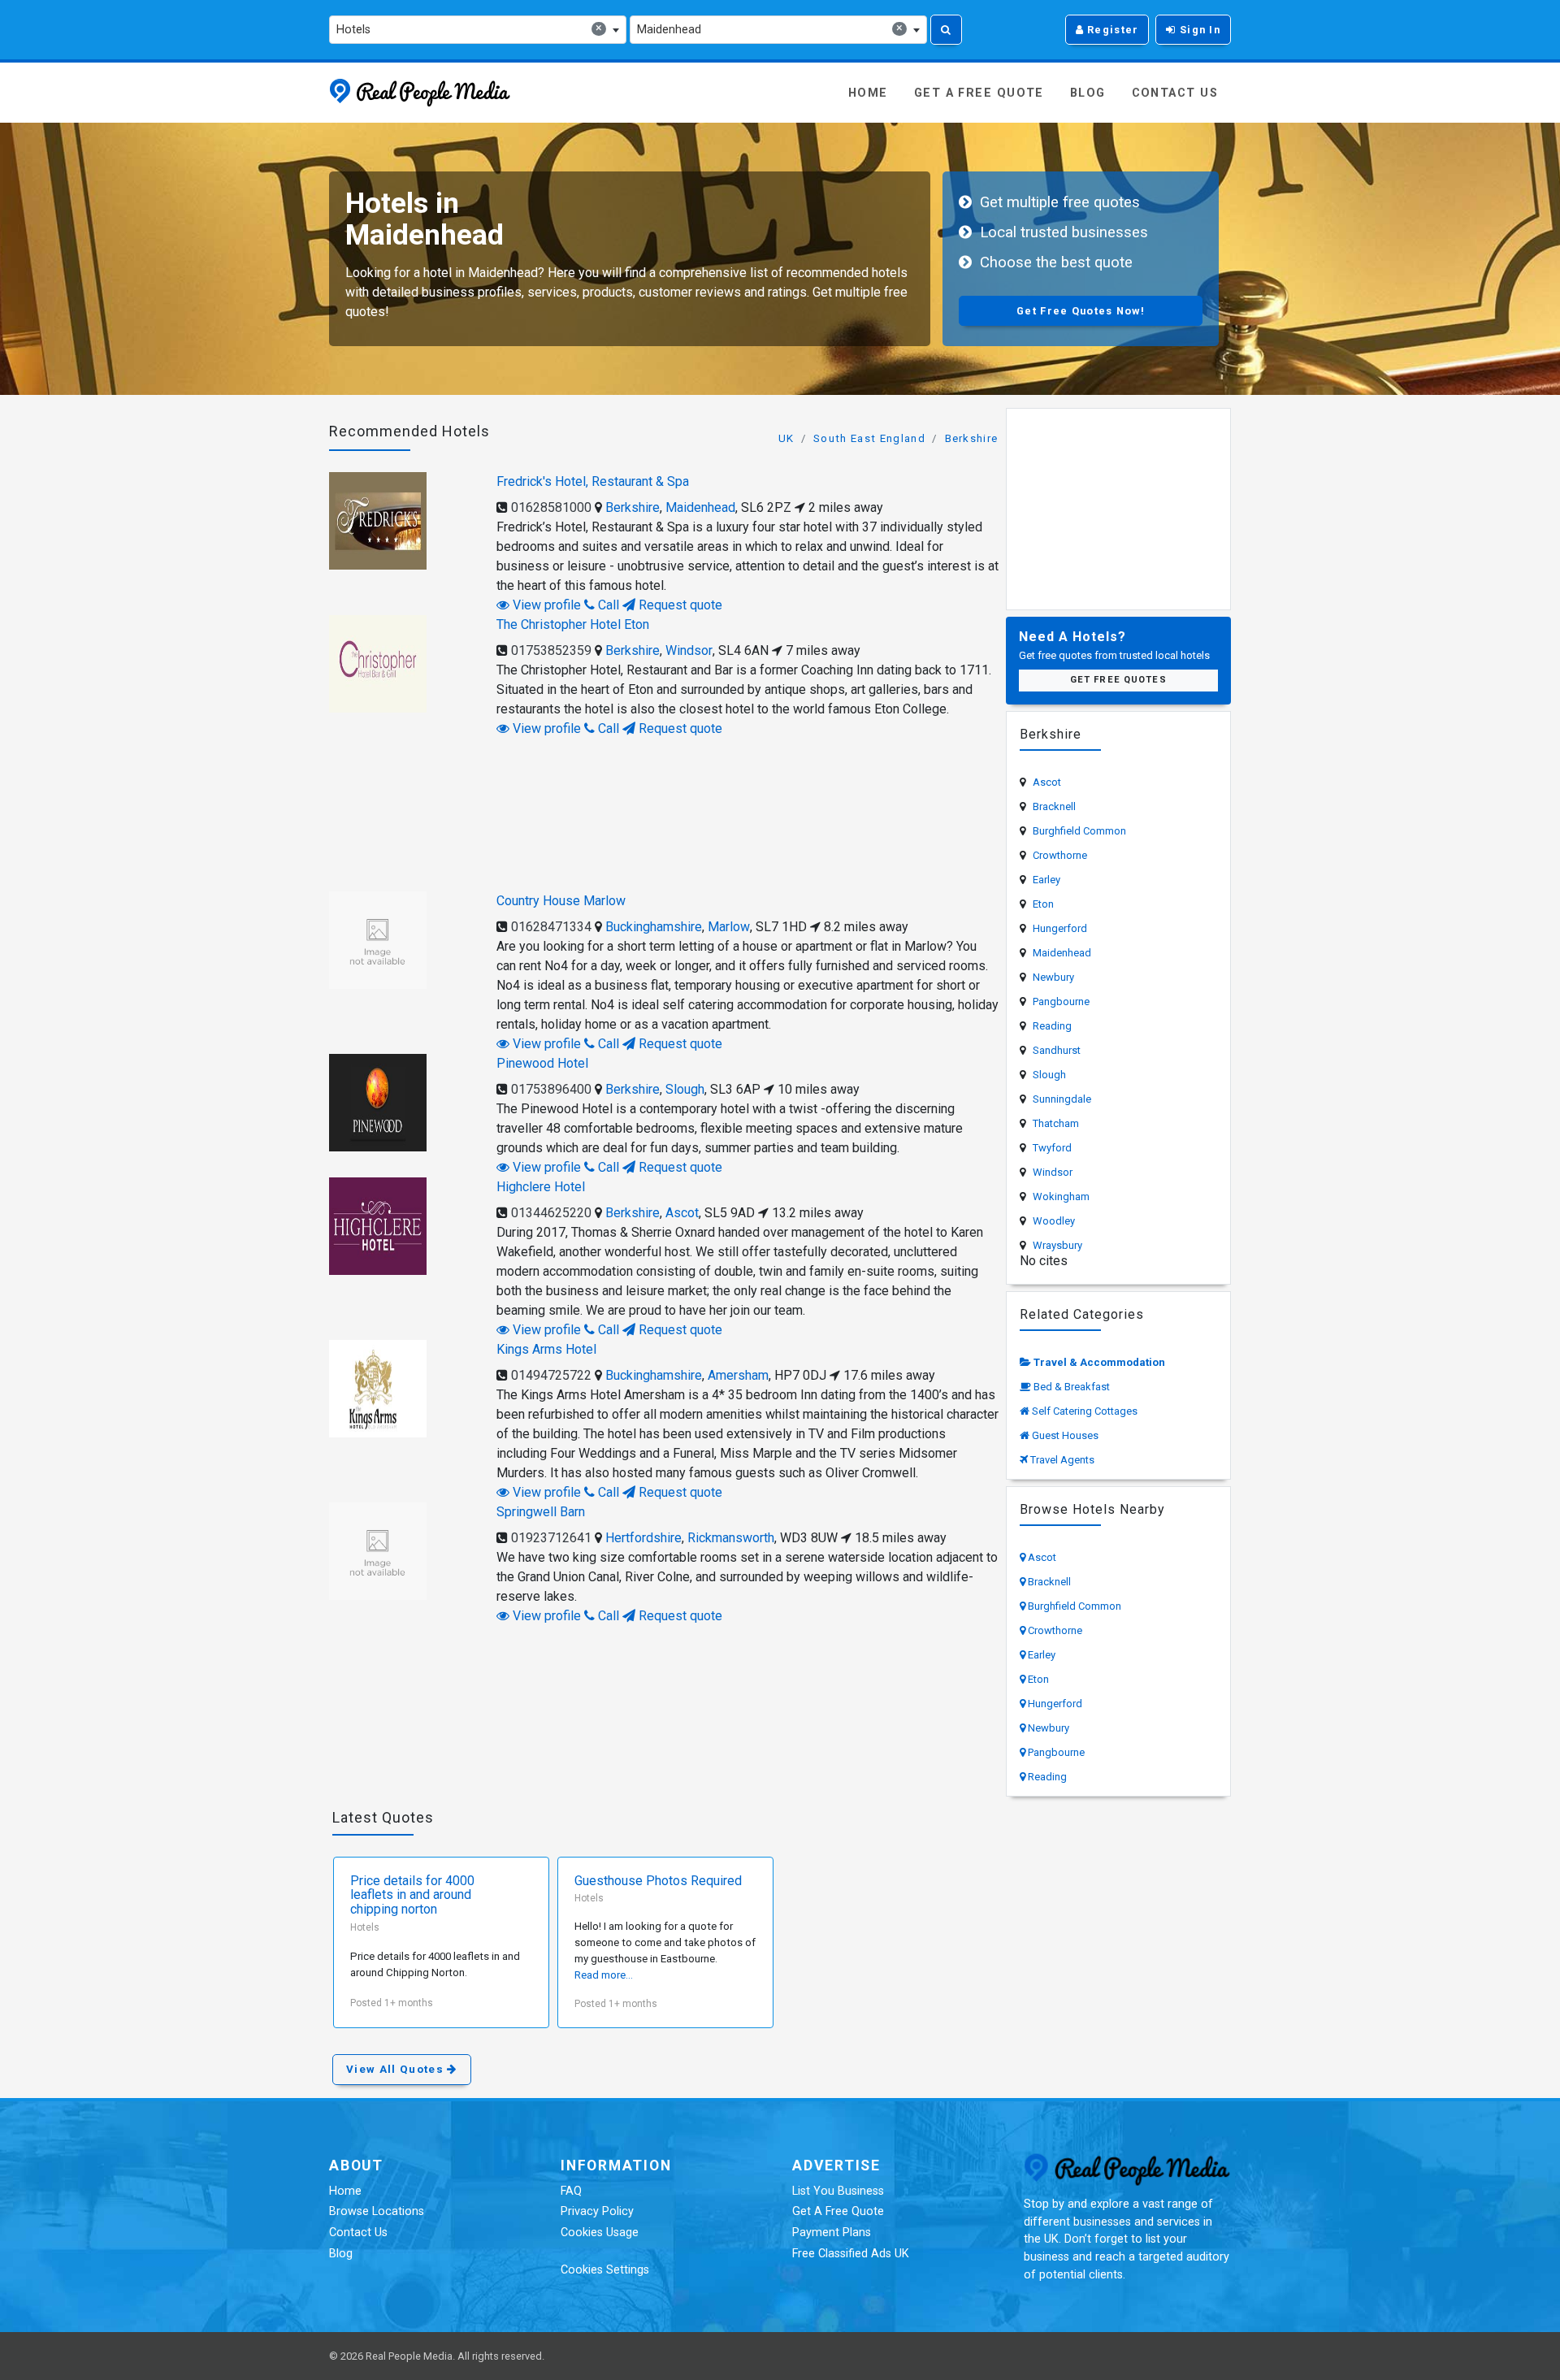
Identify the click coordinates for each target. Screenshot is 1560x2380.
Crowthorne (1060, 855)
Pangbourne (1061, 1001)
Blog (1088, 93)
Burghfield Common (1079, 831)
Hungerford (1060, 928)
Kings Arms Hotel (546, 1349)
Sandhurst (1057, 1050)
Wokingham (1061, 1197)
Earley (1046, 880)
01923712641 (551, 1538)
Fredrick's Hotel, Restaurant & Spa (593, 481)
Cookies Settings (605, 2270)
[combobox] (478, 30)
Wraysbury (1057, 1245)
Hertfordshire (643, 1538)
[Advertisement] (664, 812)
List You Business (838, 2191)
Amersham (738, 1375)
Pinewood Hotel (542, 1063)
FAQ (571, 2191)
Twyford (1052, 1148)
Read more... (604, 1975)
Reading (1052, 1026)
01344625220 (551, 1213)
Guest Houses (1065, 1435)
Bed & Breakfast (1072, 1387)
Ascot (682, 1213)
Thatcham (1056, 1123)
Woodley (1054, 1221)
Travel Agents (1062, 1460)
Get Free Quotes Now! (1081, 311)
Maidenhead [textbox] (770, 29)
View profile (545, 605)
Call (607, 605)
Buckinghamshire (654, 927)
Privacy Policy (597, 2211)
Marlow (729, 927)
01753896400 (551, 1089)
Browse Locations (377, 2211)
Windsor (689, 650)
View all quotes (396, 2069)
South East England (869, 438)
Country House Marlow (561, 901)
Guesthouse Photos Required (658, 1881)
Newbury (1053, 977)
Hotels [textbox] (469, 29)
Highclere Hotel (541, 1187)
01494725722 (551, 1375)
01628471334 (551, 927)
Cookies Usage (600, 2233)
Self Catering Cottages (1085, 1411)
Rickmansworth (731, 1538)
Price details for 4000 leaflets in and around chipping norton (412, 1895)
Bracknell (1054, 806)
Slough (685, 1089)
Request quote (679, 605)
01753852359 (551, 650)
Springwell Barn (541, 1512)
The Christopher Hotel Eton (573, 624)
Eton (1043, 904)
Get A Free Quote (979, 93)
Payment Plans (832, 2233)
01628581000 (551, 507)
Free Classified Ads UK (851, 2254)
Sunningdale (1062, 1099)
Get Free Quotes (1118, 680)
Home (868, 93)
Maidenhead (700, 507)
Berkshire (972, 438)
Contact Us (1175, 93)
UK (786, 438)
